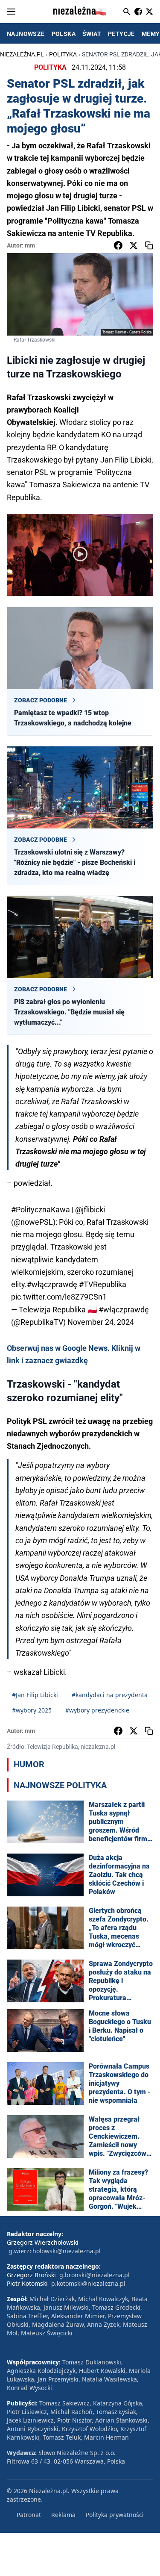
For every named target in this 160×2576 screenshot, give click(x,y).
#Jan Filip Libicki (35, 1695)
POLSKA (64, 34)
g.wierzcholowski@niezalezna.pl (55, 2251)
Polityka (63, 54)
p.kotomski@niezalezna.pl (88, 2283)
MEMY (151, 34)
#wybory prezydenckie (97, 1710)
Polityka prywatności (115, 2515)
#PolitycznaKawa (41, 1210)
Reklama (63, 2515)
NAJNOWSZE (26, 34)
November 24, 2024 (101, 1322)
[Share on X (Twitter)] (134, 245)
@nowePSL (33, 1222)
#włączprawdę (52, 1284)
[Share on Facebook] (118, 245)
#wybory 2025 (32, 1710)
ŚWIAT (92, 34)
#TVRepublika (103, 1284)
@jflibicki (90, 1210)
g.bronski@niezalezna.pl (95, 2275)
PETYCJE (121, 34)
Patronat (29, 2515)
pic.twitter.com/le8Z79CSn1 (59, 1297)
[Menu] (11, 12)
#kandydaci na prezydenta (110, 1695)
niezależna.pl (22, 54)
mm (30, 245)
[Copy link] (149, 245)
